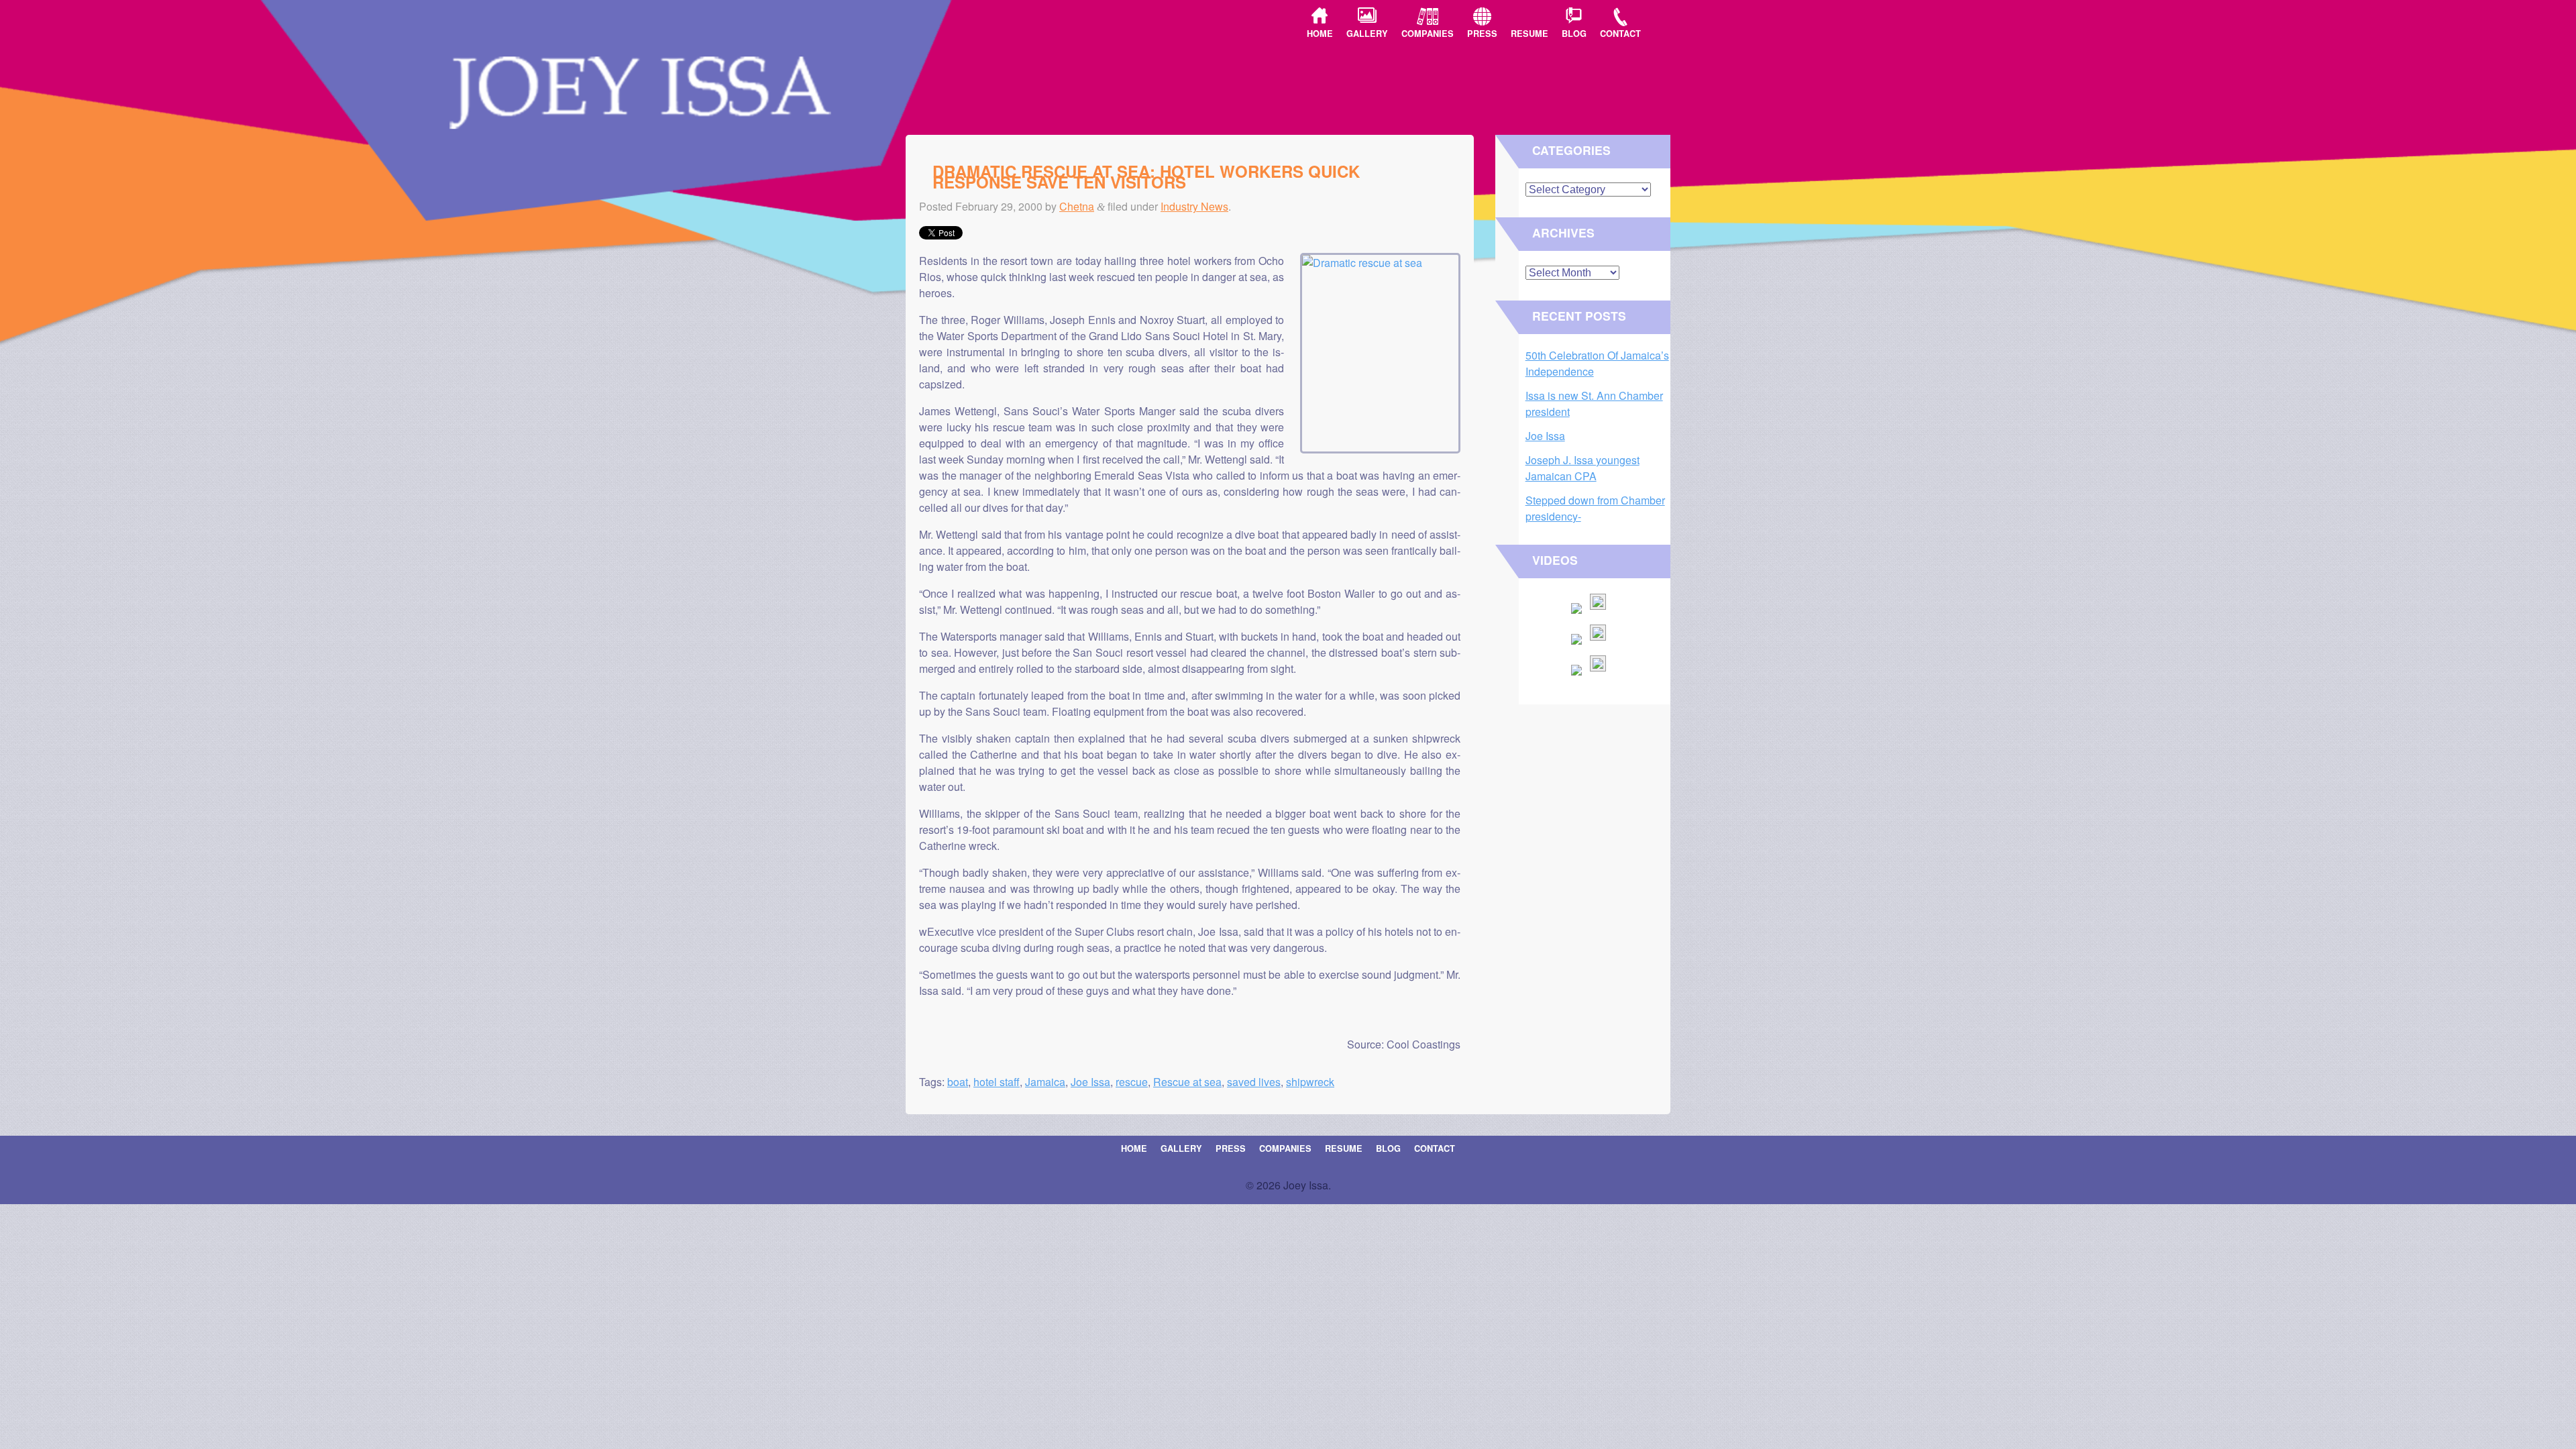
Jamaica (1045, 1082)
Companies (1428, 34)
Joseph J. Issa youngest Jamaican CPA (1582, 468)
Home (1320, 34)
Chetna (1077, 206)
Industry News (1194, 206)
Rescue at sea (1187, 1082)
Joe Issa (1090, 1082)
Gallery (1367, 34)
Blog (1574, 34)
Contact (1620, 34)
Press (1482, 34)
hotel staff (997, 1082)
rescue (1132, 1082)
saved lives (1254, 1082)
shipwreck (1310, 1082)
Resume (1529, 34)
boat (958, 1082)
